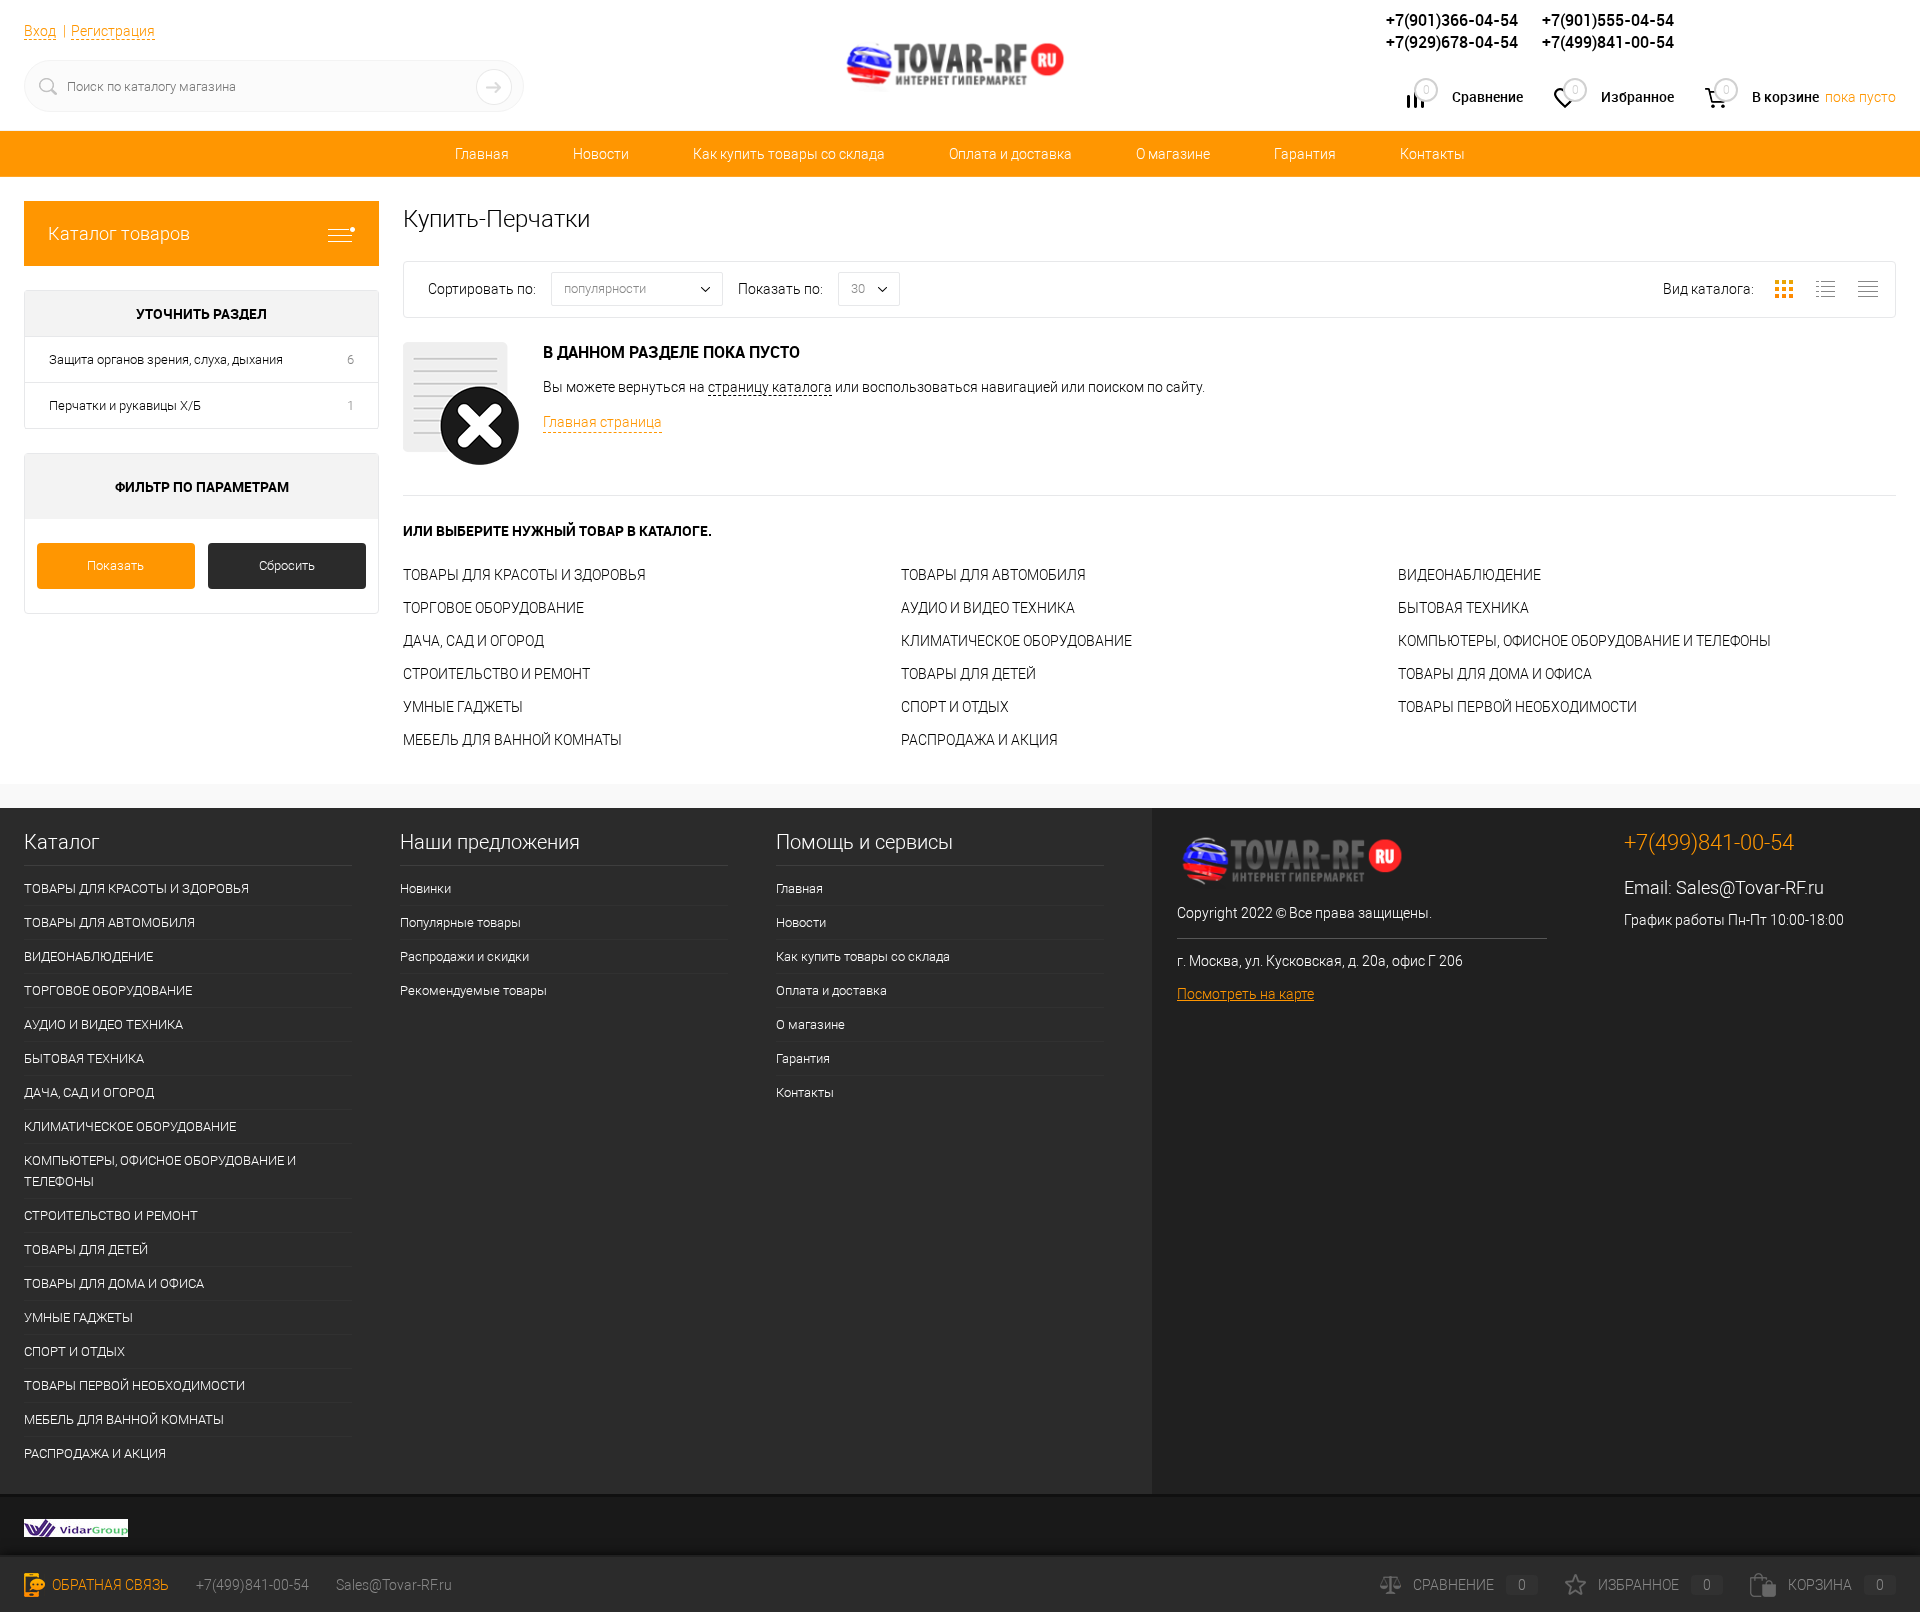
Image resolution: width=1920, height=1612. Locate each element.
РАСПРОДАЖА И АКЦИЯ (979, 740)
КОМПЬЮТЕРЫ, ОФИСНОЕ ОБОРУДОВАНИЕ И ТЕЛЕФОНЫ (1584, 641)
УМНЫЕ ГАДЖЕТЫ (463, 707)
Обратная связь (109, 1585)
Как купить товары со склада (789, 154)
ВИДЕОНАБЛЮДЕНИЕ (1469, 575)
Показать (115, 565)
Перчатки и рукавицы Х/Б (125, 405)
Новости (601, 154)
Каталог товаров (119, 233)
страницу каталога (770, 387)
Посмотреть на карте (1245, 994)
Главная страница (602, 422)
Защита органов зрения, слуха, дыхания (166, 359)
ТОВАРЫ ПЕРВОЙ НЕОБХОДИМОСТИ (1517, 707)
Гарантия (1305, 154)
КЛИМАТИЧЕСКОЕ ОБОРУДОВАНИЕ (1016, 641)
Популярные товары (460, 922)
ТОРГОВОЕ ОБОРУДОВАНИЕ (493, 608)
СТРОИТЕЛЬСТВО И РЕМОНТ (496, 674)
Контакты (1432, 154)
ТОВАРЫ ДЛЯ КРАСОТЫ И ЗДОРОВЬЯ (524, 575)
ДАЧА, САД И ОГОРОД (473, 641)
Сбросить (287, 565)
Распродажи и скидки (464, 956)
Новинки (425, 888)
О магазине (1173, 154)
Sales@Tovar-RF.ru (1750, 887)
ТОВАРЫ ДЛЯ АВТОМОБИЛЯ (993, 575)
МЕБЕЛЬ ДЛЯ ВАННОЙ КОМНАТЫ (512, 740)
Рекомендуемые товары (473, 990)
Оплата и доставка (1010, 154)
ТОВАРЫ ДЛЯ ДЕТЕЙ (968, 674)
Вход (40, 31)
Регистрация (113, 31)
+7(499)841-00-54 (252, 1585)
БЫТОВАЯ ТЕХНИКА (1463, 608)
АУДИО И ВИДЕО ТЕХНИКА (988, 608)
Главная (482, 154)
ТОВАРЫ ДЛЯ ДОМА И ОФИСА (1495, 674)
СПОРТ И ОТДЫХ (955, 707)
